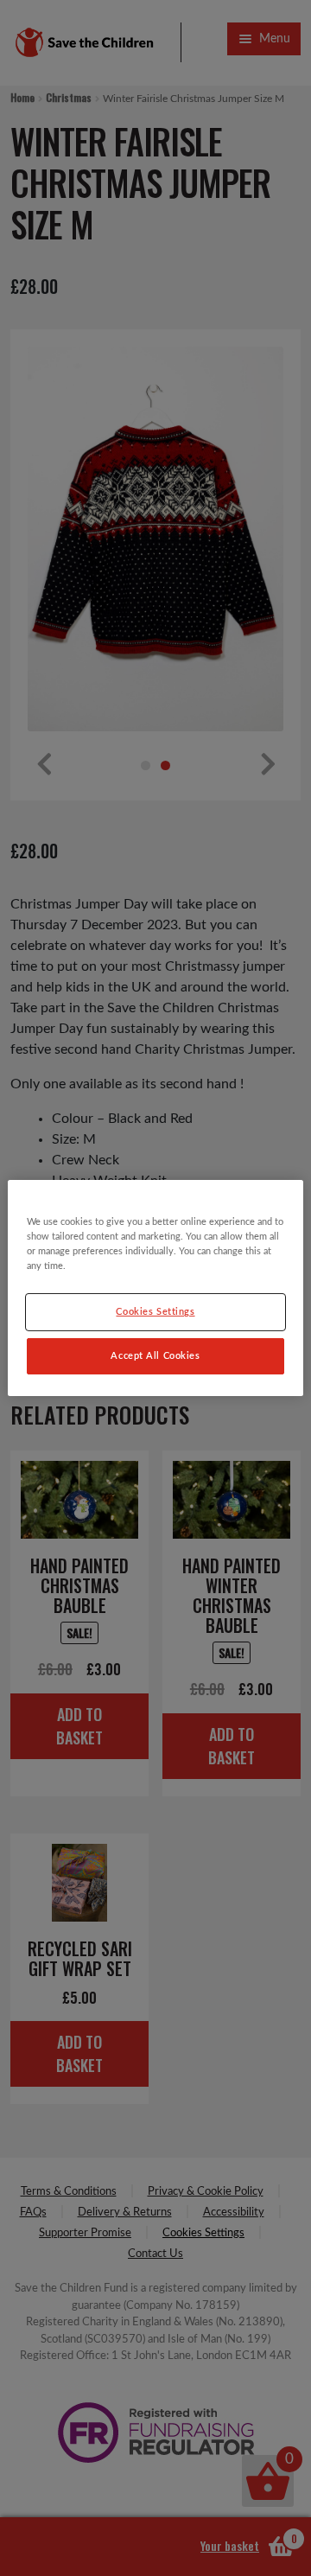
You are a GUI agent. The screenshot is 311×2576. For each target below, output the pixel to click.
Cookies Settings (155, 1312)
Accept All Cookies (155, 1356)
